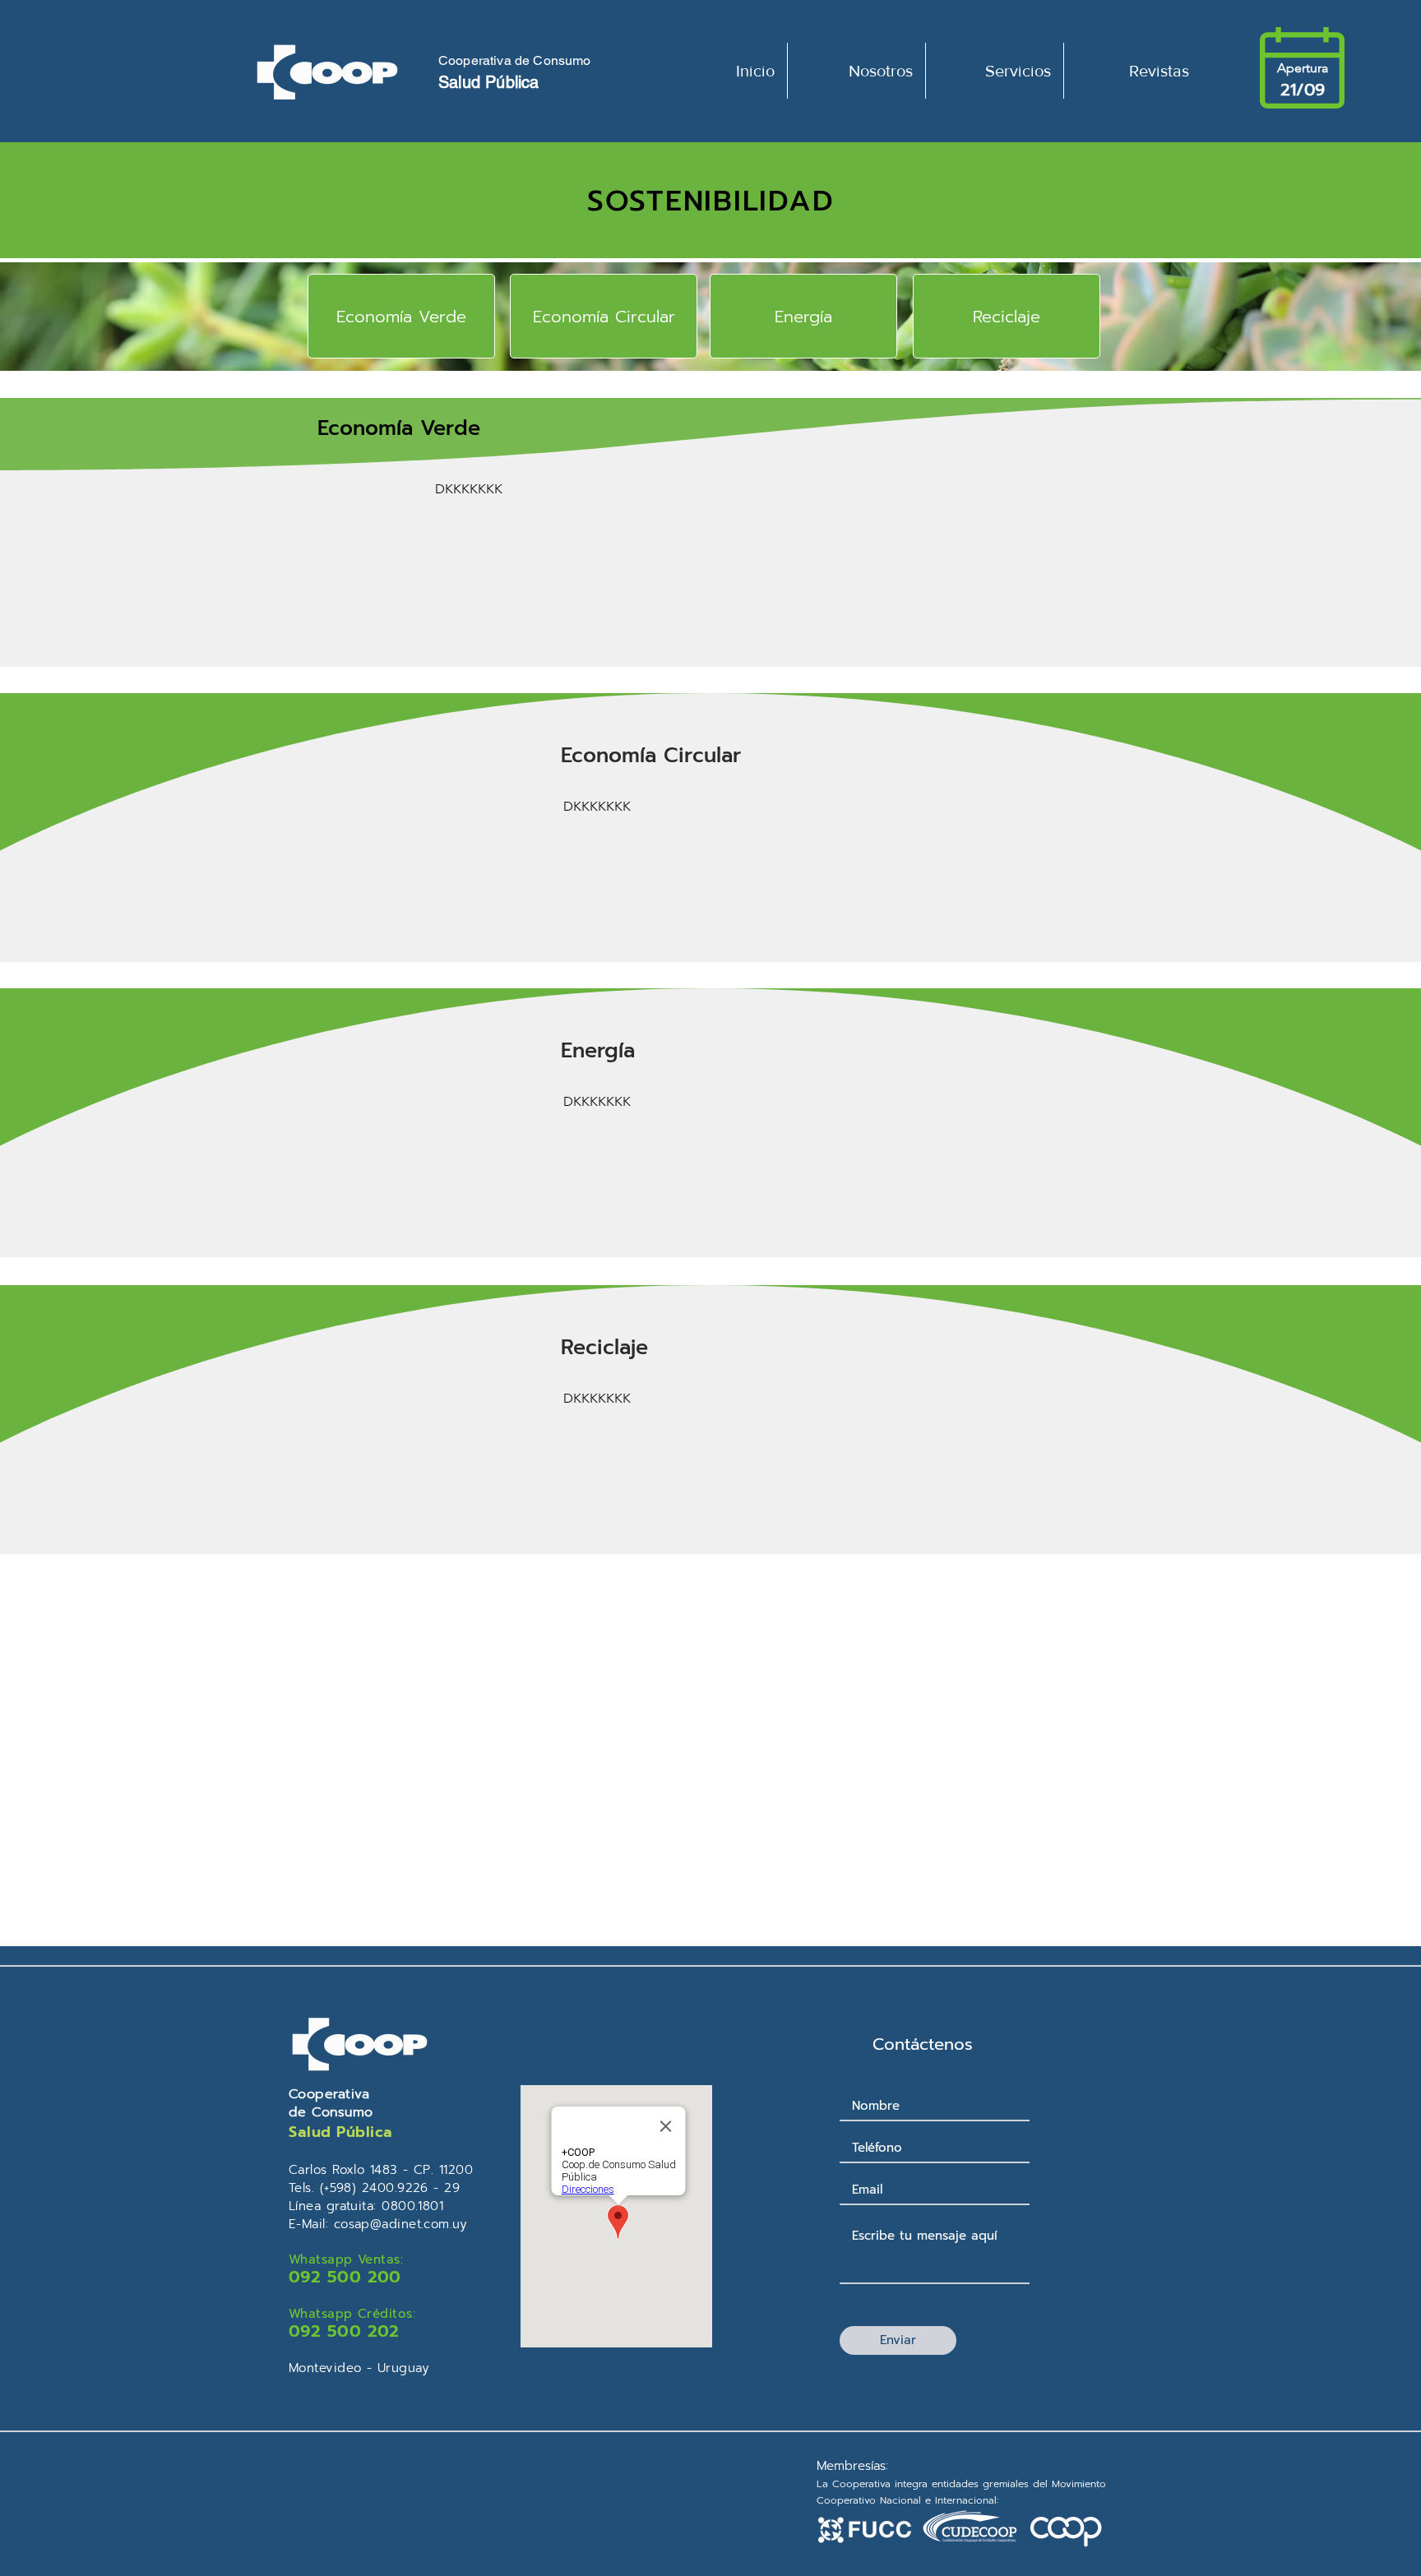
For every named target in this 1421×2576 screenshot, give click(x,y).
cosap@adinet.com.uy (401, 2224)
